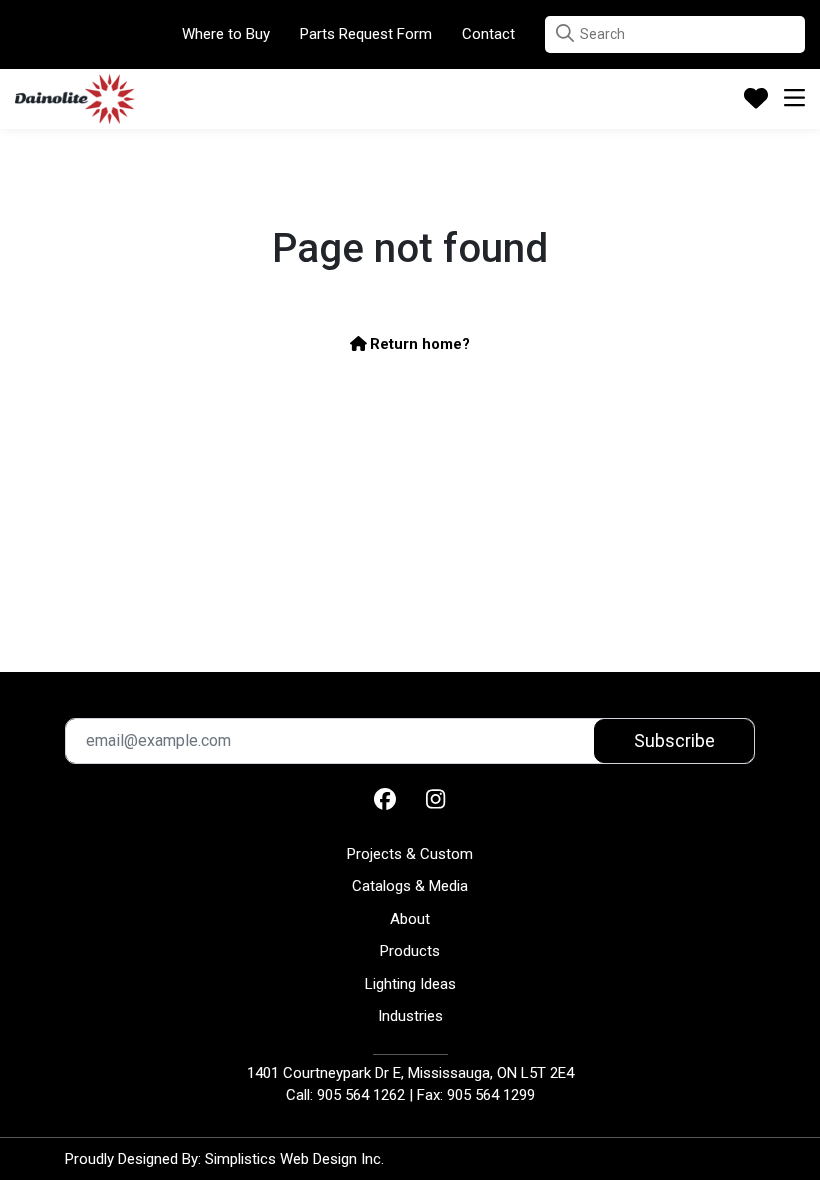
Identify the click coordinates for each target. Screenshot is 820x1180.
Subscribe (674, 740)
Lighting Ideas (410, 984)
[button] (565, 33)
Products (410, 951)
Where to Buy (226, 34)
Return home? (418, 344)
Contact (488, 34)
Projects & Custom (410, 854)
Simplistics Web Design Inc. (294, 1159)
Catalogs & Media (410, 886)
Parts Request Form (366, 34)
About (410, 919)
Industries (410, 1016)
